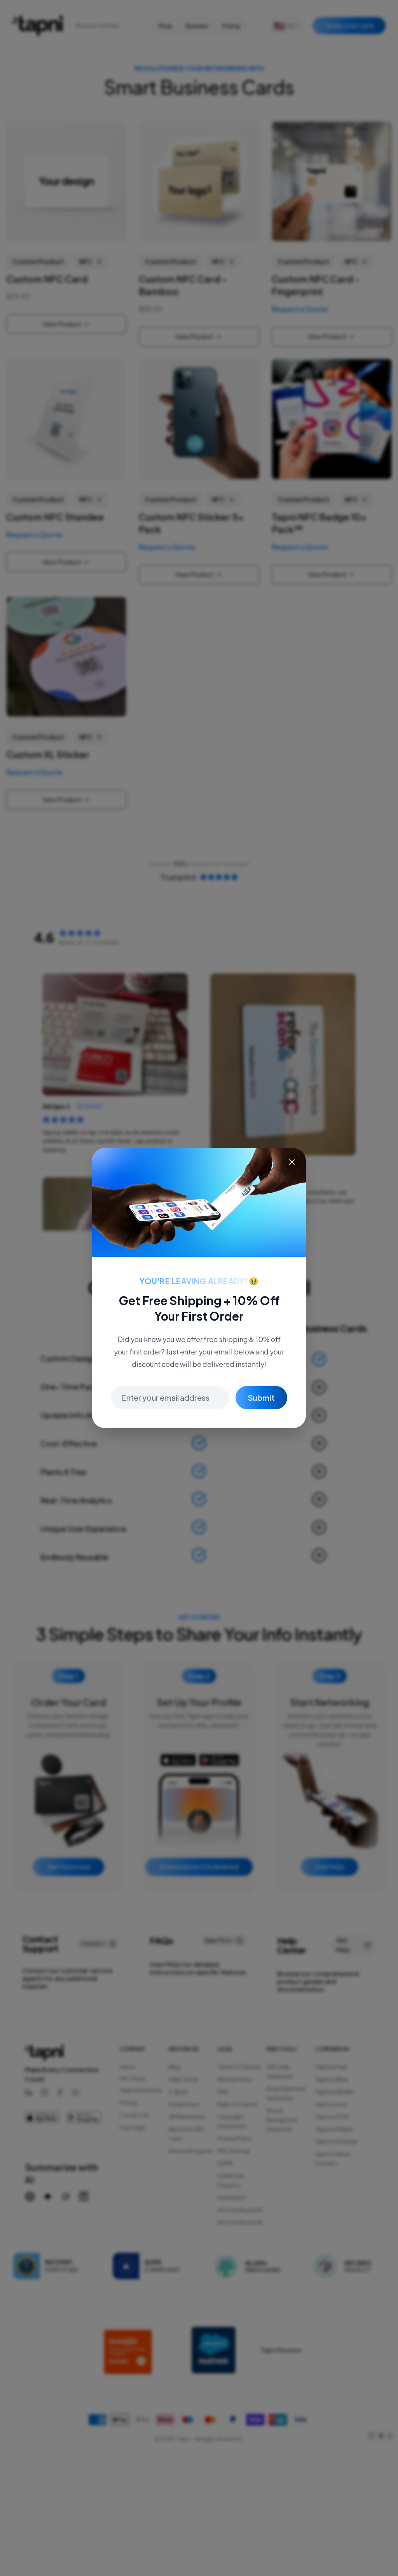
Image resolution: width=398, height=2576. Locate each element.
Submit (261, 1397)
